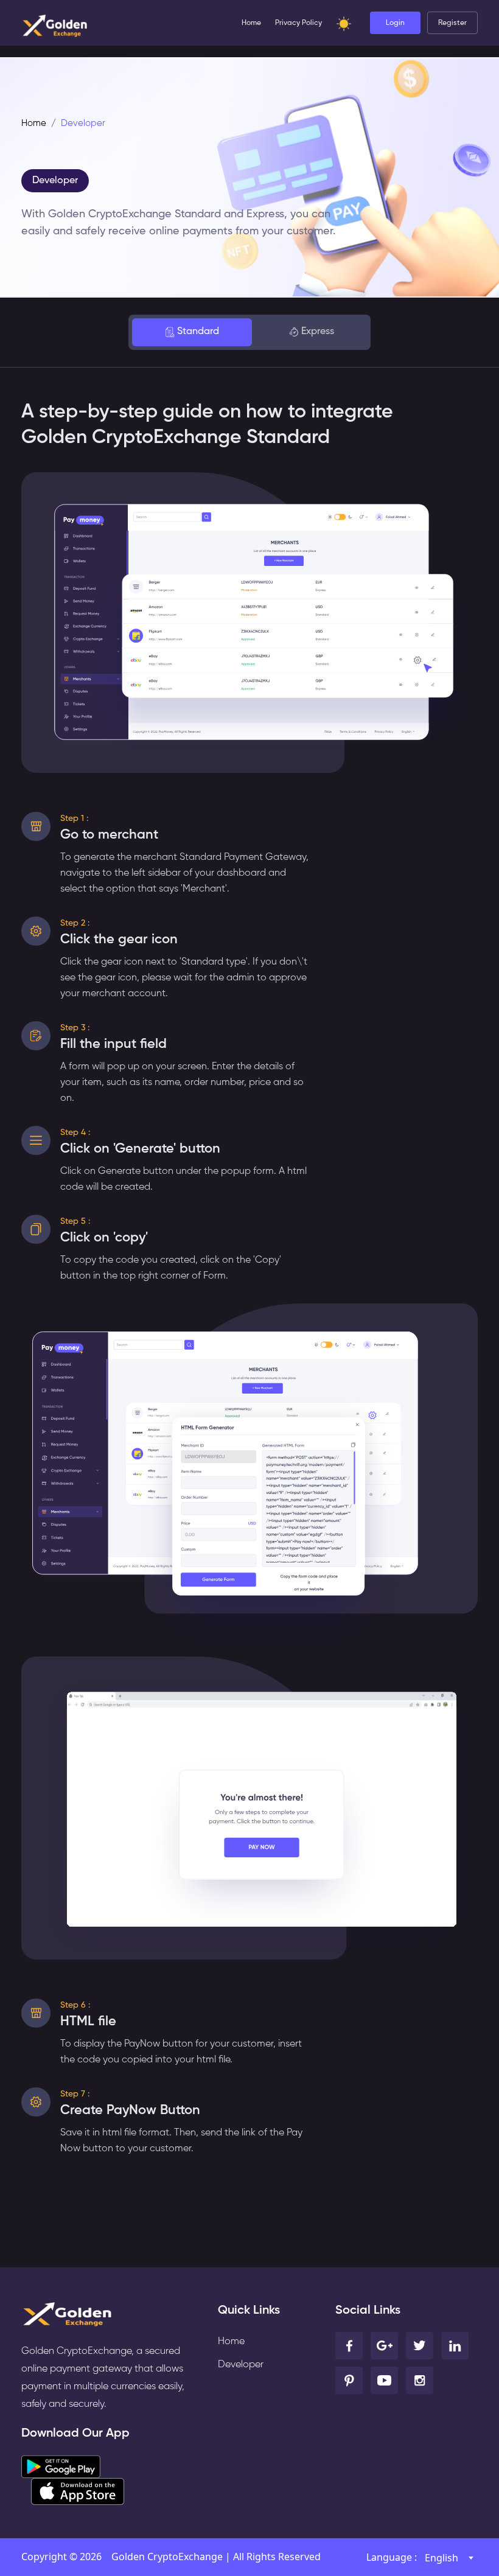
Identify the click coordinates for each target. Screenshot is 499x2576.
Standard (198, 332)
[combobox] (449, 2558)
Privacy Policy (298, 23)
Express (318, 332)
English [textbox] (441, 2558)
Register (452, 23)
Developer (55, 181)
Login (395, 23)
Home (251, 23)
